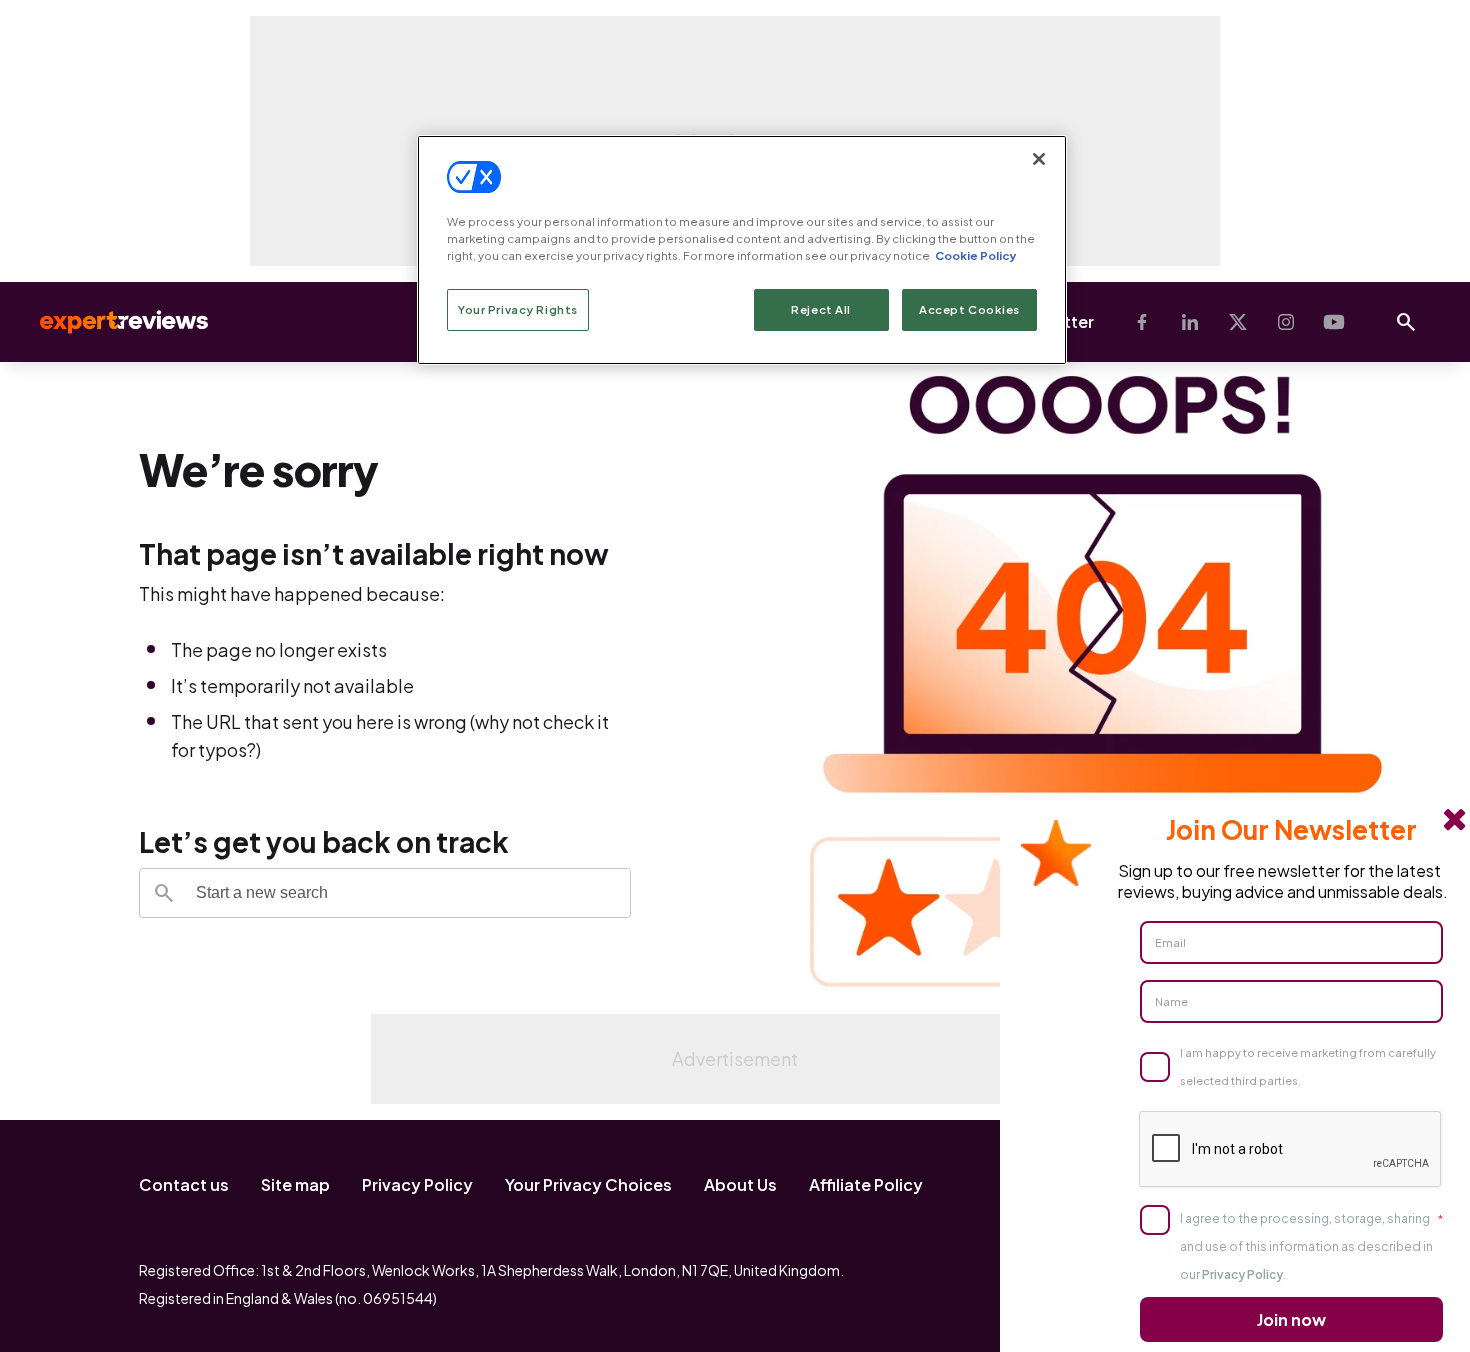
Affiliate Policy (866, 1184)
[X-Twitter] (1238, 322)
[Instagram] (1286, 322)
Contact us (184, 1184)
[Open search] (1406, 322)
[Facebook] (1142, 322)
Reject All (821, 309)
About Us (740, 1184)
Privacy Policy (417, 1184)
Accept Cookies (969, 309)
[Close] (1039, 159)
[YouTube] (1334, 322)
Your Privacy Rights (518, 309)
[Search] (164, 893)
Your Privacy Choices (588, 1184)
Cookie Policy (975, 255)
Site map (295, 1184)
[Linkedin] (1190, 322)
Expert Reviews (108, 322)
